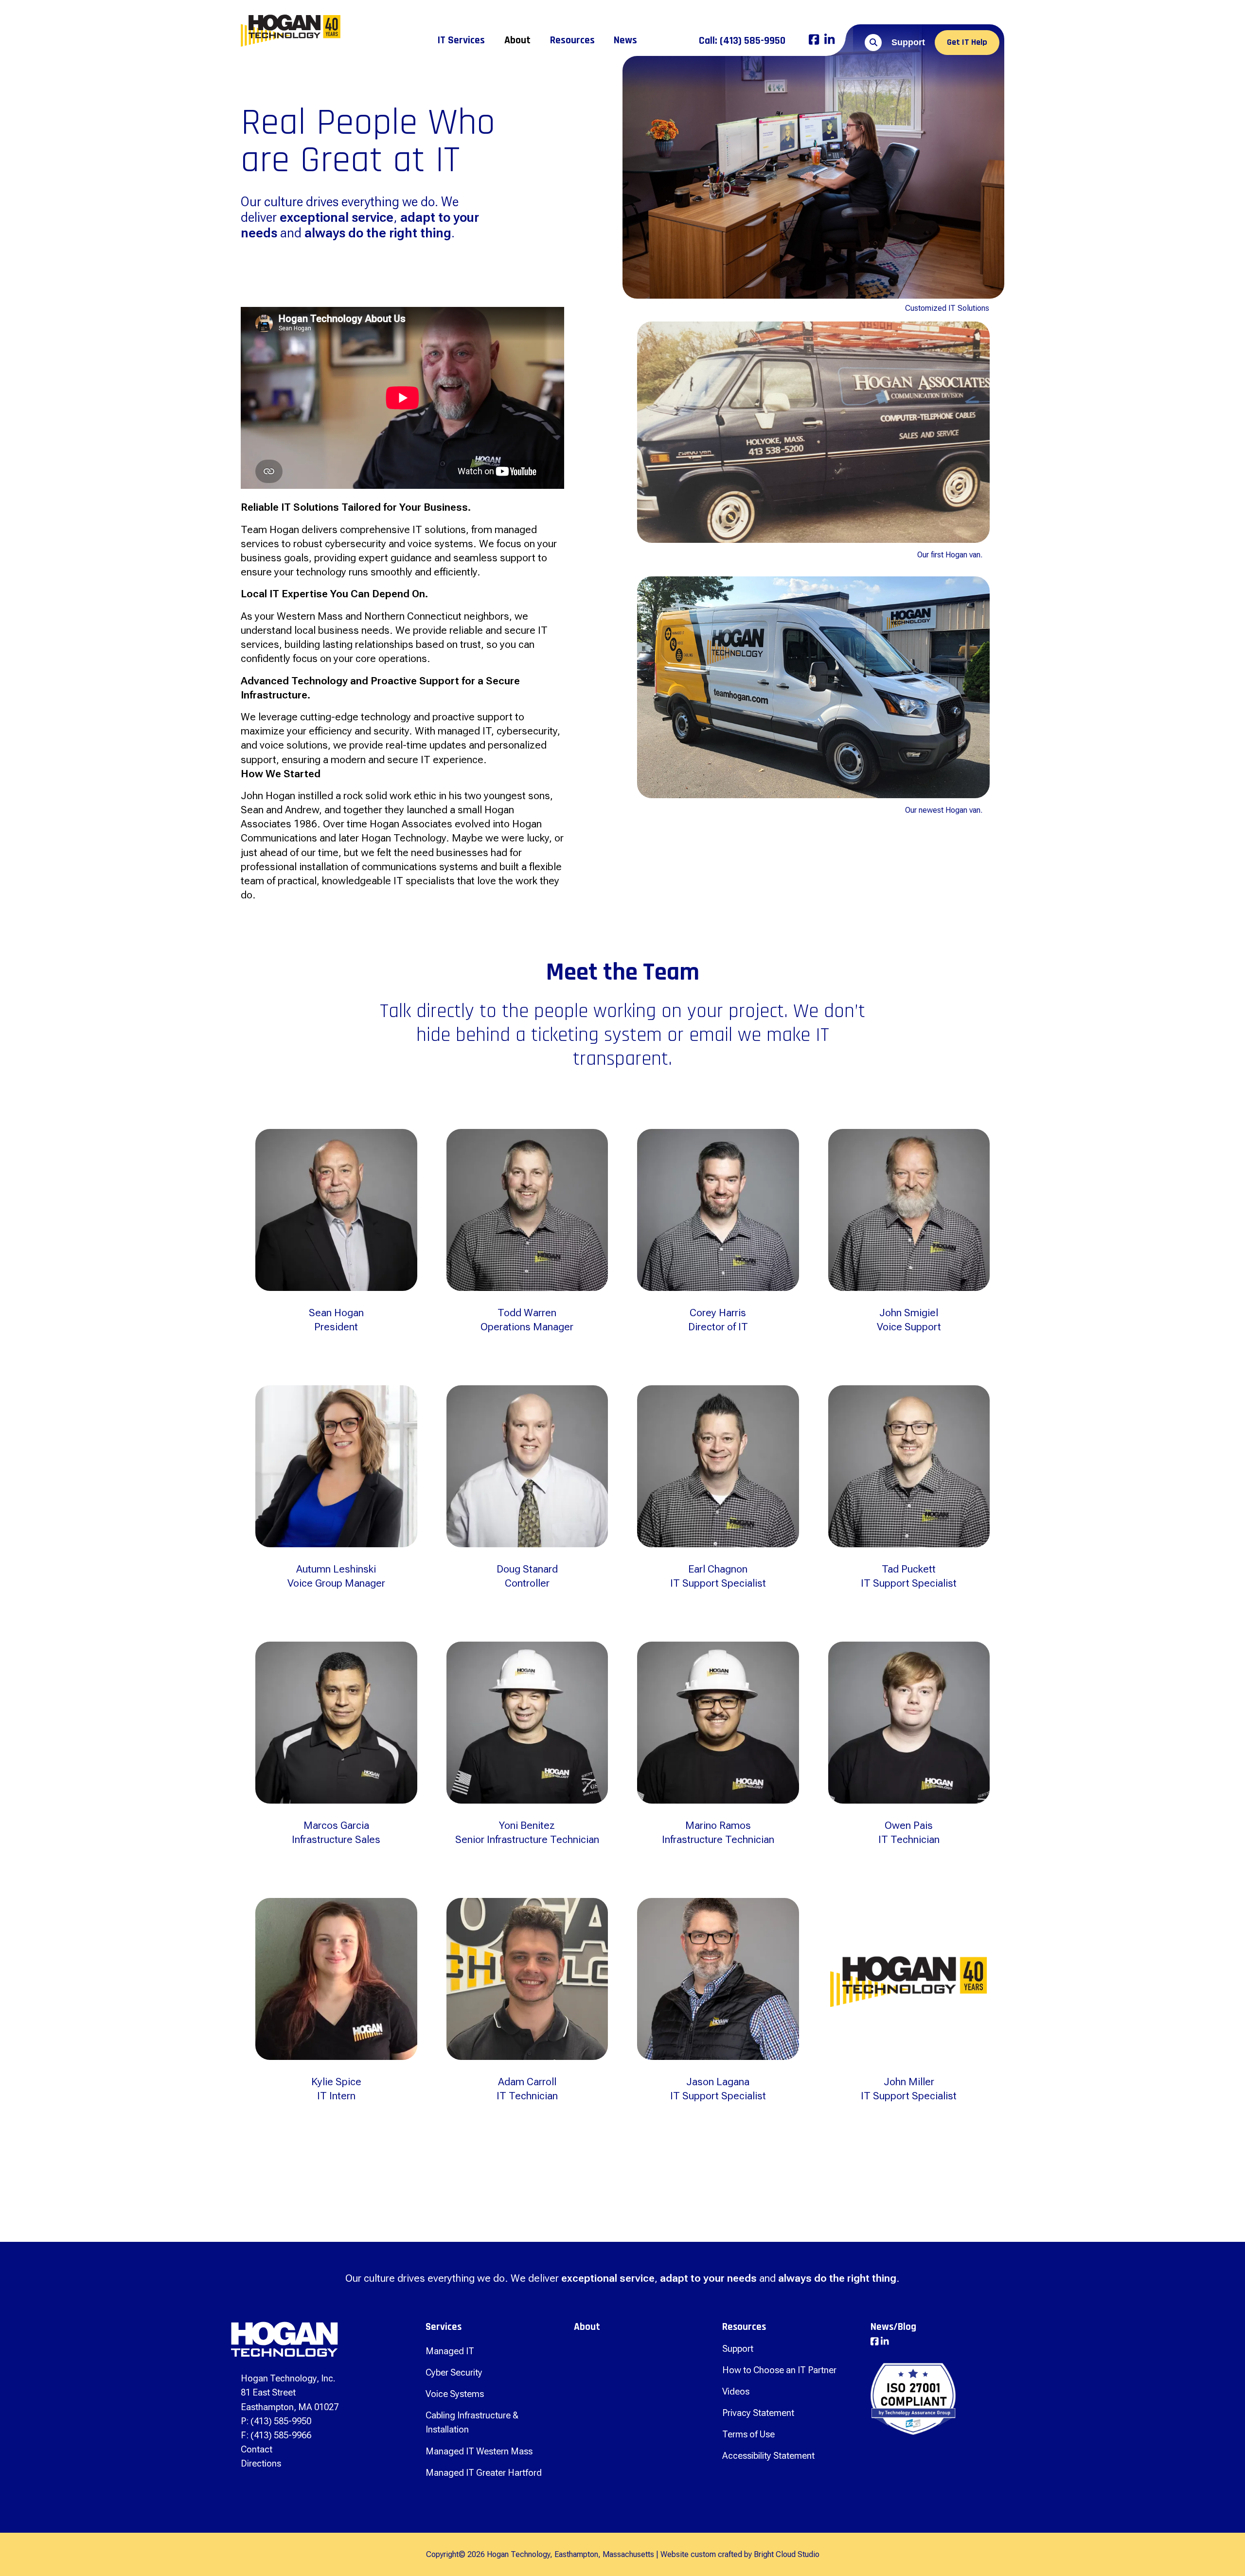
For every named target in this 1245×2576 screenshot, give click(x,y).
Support (908, 42)
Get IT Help (967, 42)
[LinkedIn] (829, 41)
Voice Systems (455, 2394)
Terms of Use (748, 2434)
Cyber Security (454, 2372)
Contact (257, 2449)
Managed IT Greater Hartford (484, 2473)
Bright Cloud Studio (787, 2554)
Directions (261, 2463)
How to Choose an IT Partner (779, 2370)
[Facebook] (814, 41)
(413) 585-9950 (742, 41)
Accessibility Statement (768, 2456)
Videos (736, 2391)
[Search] (873, 43)
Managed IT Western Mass (479, 2451)
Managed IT (450, 2351)
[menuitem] (461, 40)
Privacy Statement (758, 2413)
